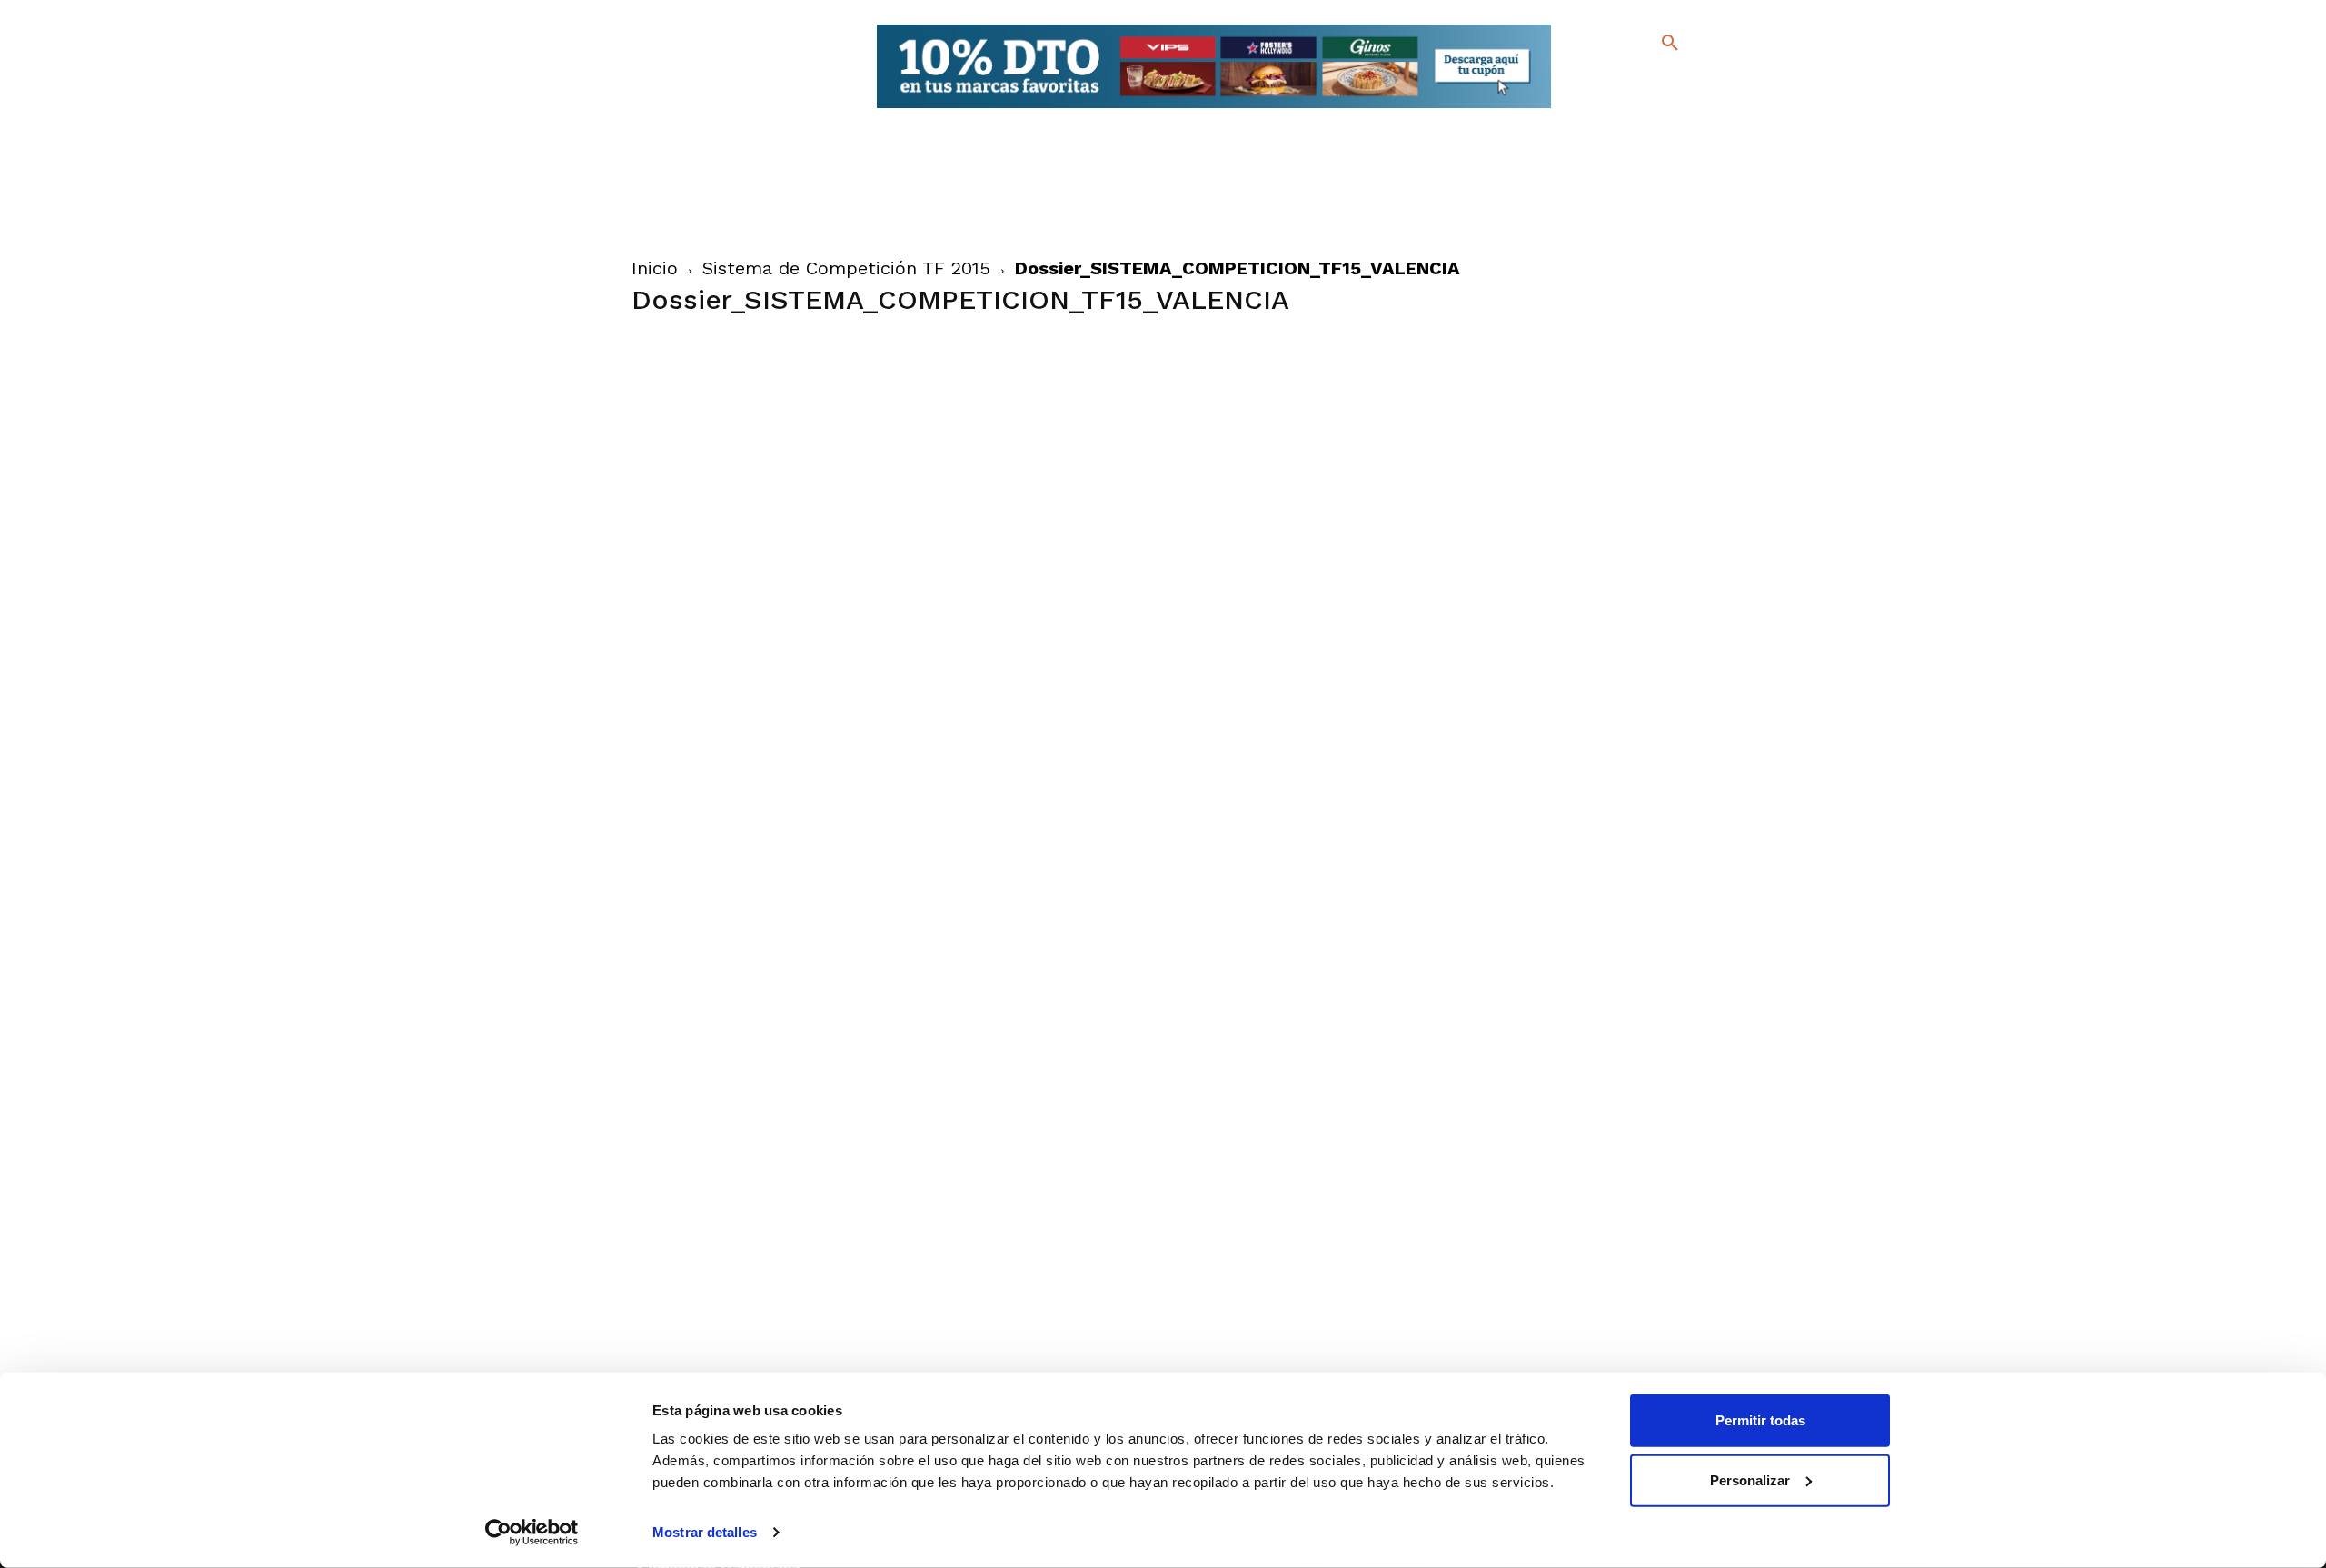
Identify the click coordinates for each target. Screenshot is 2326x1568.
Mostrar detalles (705, 1532)
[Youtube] (1654, 109)
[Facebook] (1596, 82)
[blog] (1649, 80)
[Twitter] (1622, 79)
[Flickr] (1596, 109)
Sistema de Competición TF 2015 (846, 268)
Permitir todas (1760, 1420)
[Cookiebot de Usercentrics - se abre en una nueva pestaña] (532, 1533)
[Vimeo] (1625, 109)
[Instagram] (1678, 82)
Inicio (655, 268)
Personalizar (1750, 1479)
